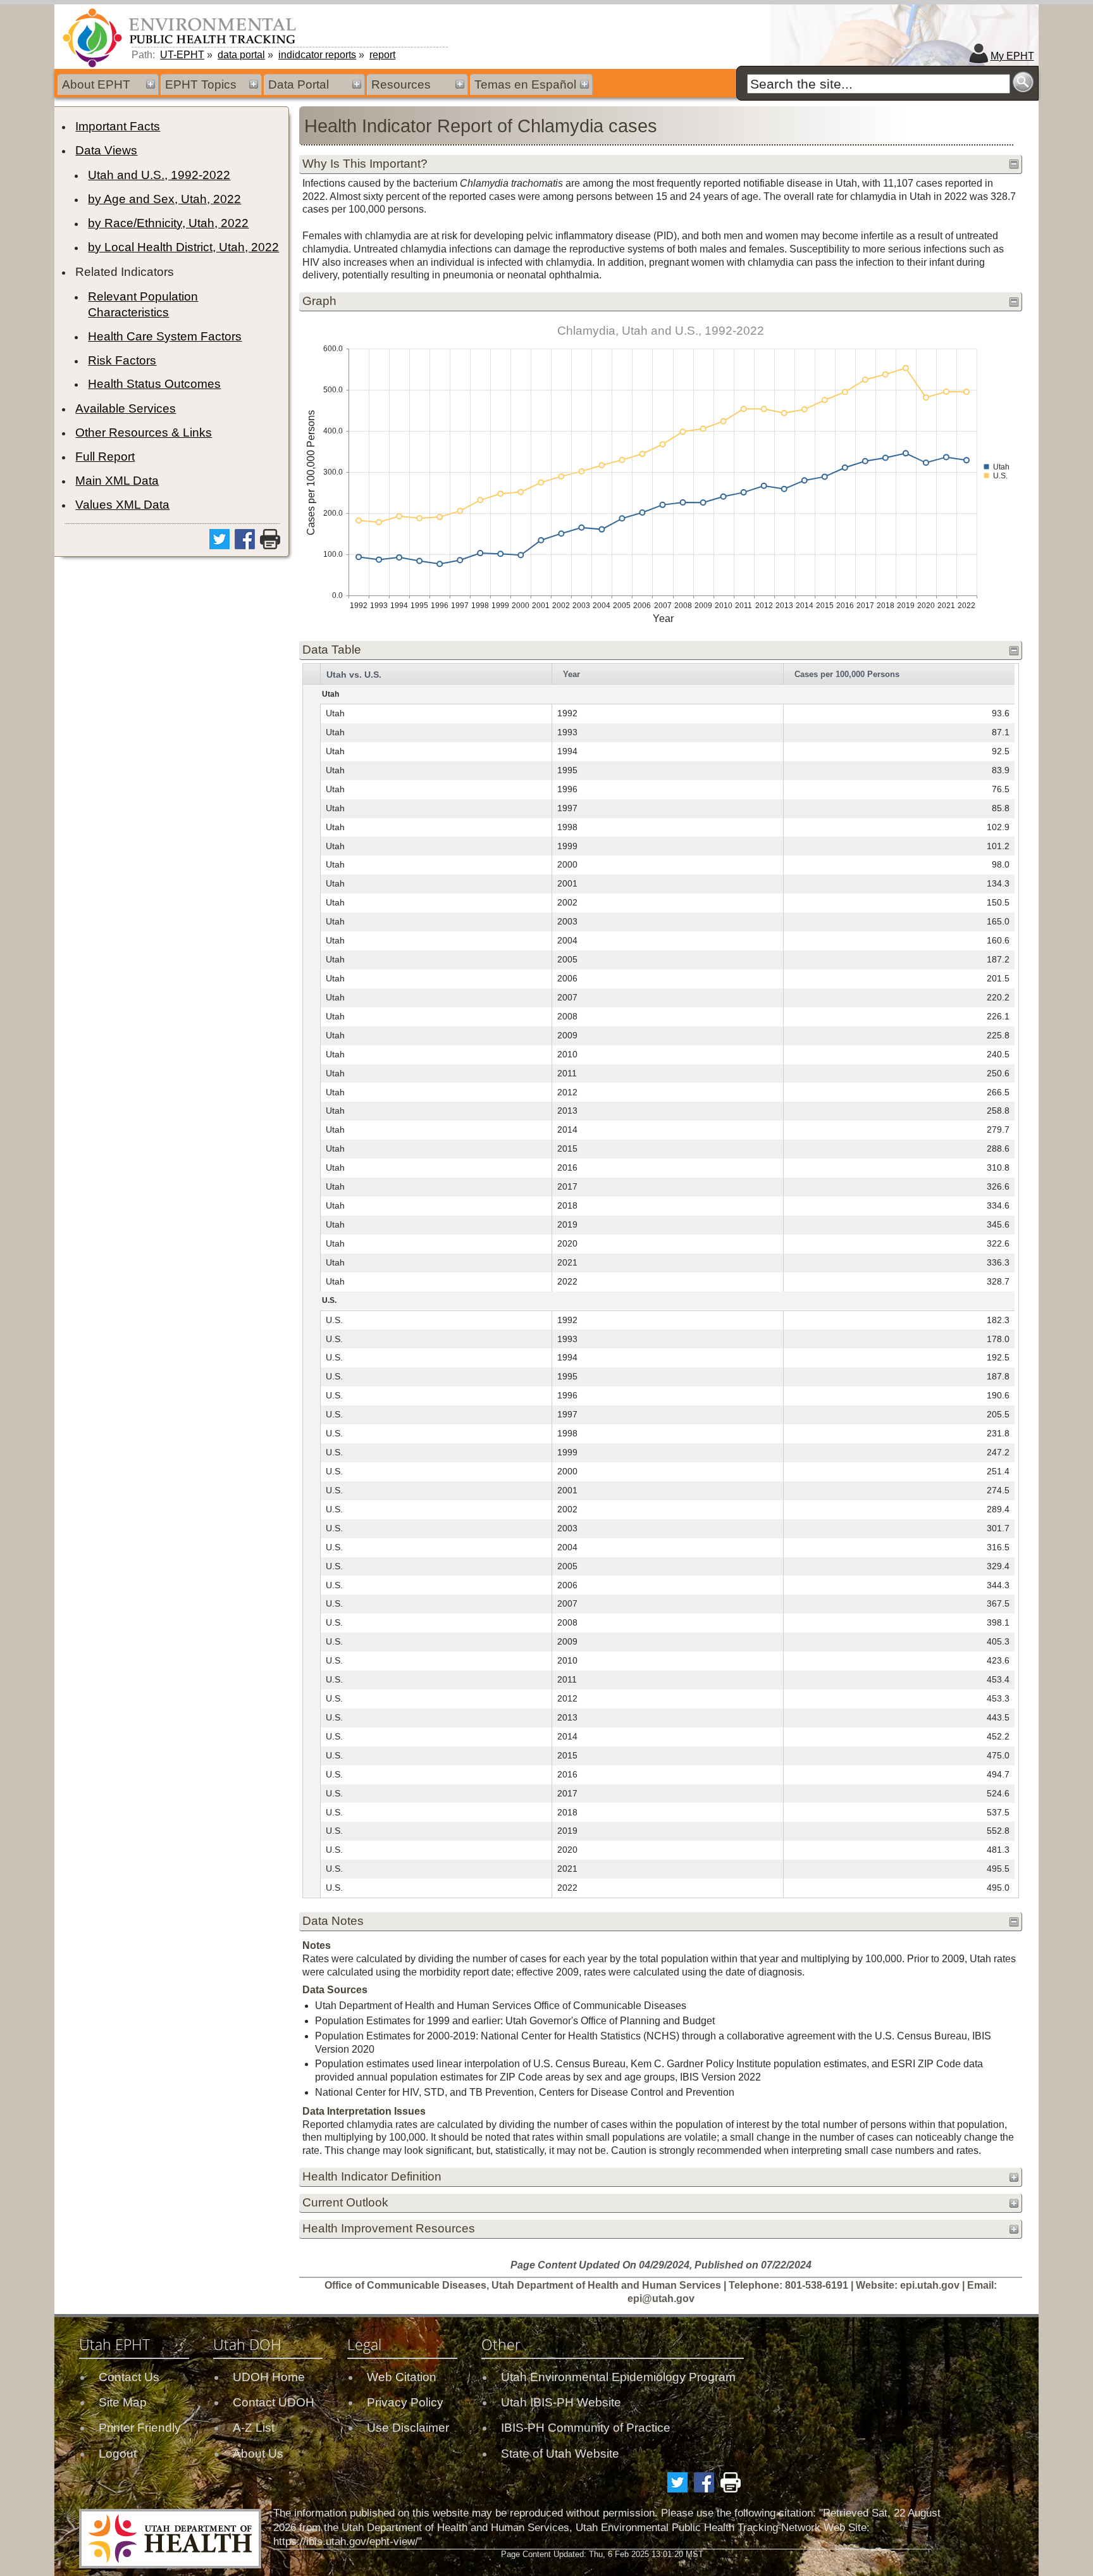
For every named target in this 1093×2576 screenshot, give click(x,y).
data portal (241, 55)
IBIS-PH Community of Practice (586, 2428)
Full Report (105, 457)
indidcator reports (317, 55)
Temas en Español (525, 84)
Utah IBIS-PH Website (561, 2402)
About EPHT (96, 84)
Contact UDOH (274, 2402)
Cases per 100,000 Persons (847, 674)
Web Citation (402, 2377)
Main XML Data (117, 481)
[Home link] (182, 37)
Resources (401, 84)
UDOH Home (269, 2377)
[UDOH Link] (170, 2539)
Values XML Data (122, 505)
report (382, 55)
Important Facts (118, 126)
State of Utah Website (560, 2454)
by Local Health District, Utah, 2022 (183, 247)
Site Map (123, 2402)
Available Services (126, 408)
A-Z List (254, 2428)
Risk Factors (122, 360)
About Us (258, 2454)
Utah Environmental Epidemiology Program (618, 2377)
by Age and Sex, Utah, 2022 (164, 199)
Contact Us (129, 2377)
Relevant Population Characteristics (143, 304)
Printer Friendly (140, 2428)
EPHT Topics (201, 84)
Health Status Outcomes (154, 384)
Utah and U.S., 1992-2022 (159, 175)
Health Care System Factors (165, 336)
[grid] (659, 1281)
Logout (118, 2454)
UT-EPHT (182, 55)
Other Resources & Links (144, 432)
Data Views (106, 150)
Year (571, 674)
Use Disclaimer (408, 2428)
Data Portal (299, 84)
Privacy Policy (405, 2402)
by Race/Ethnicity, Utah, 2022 (168, 223)
